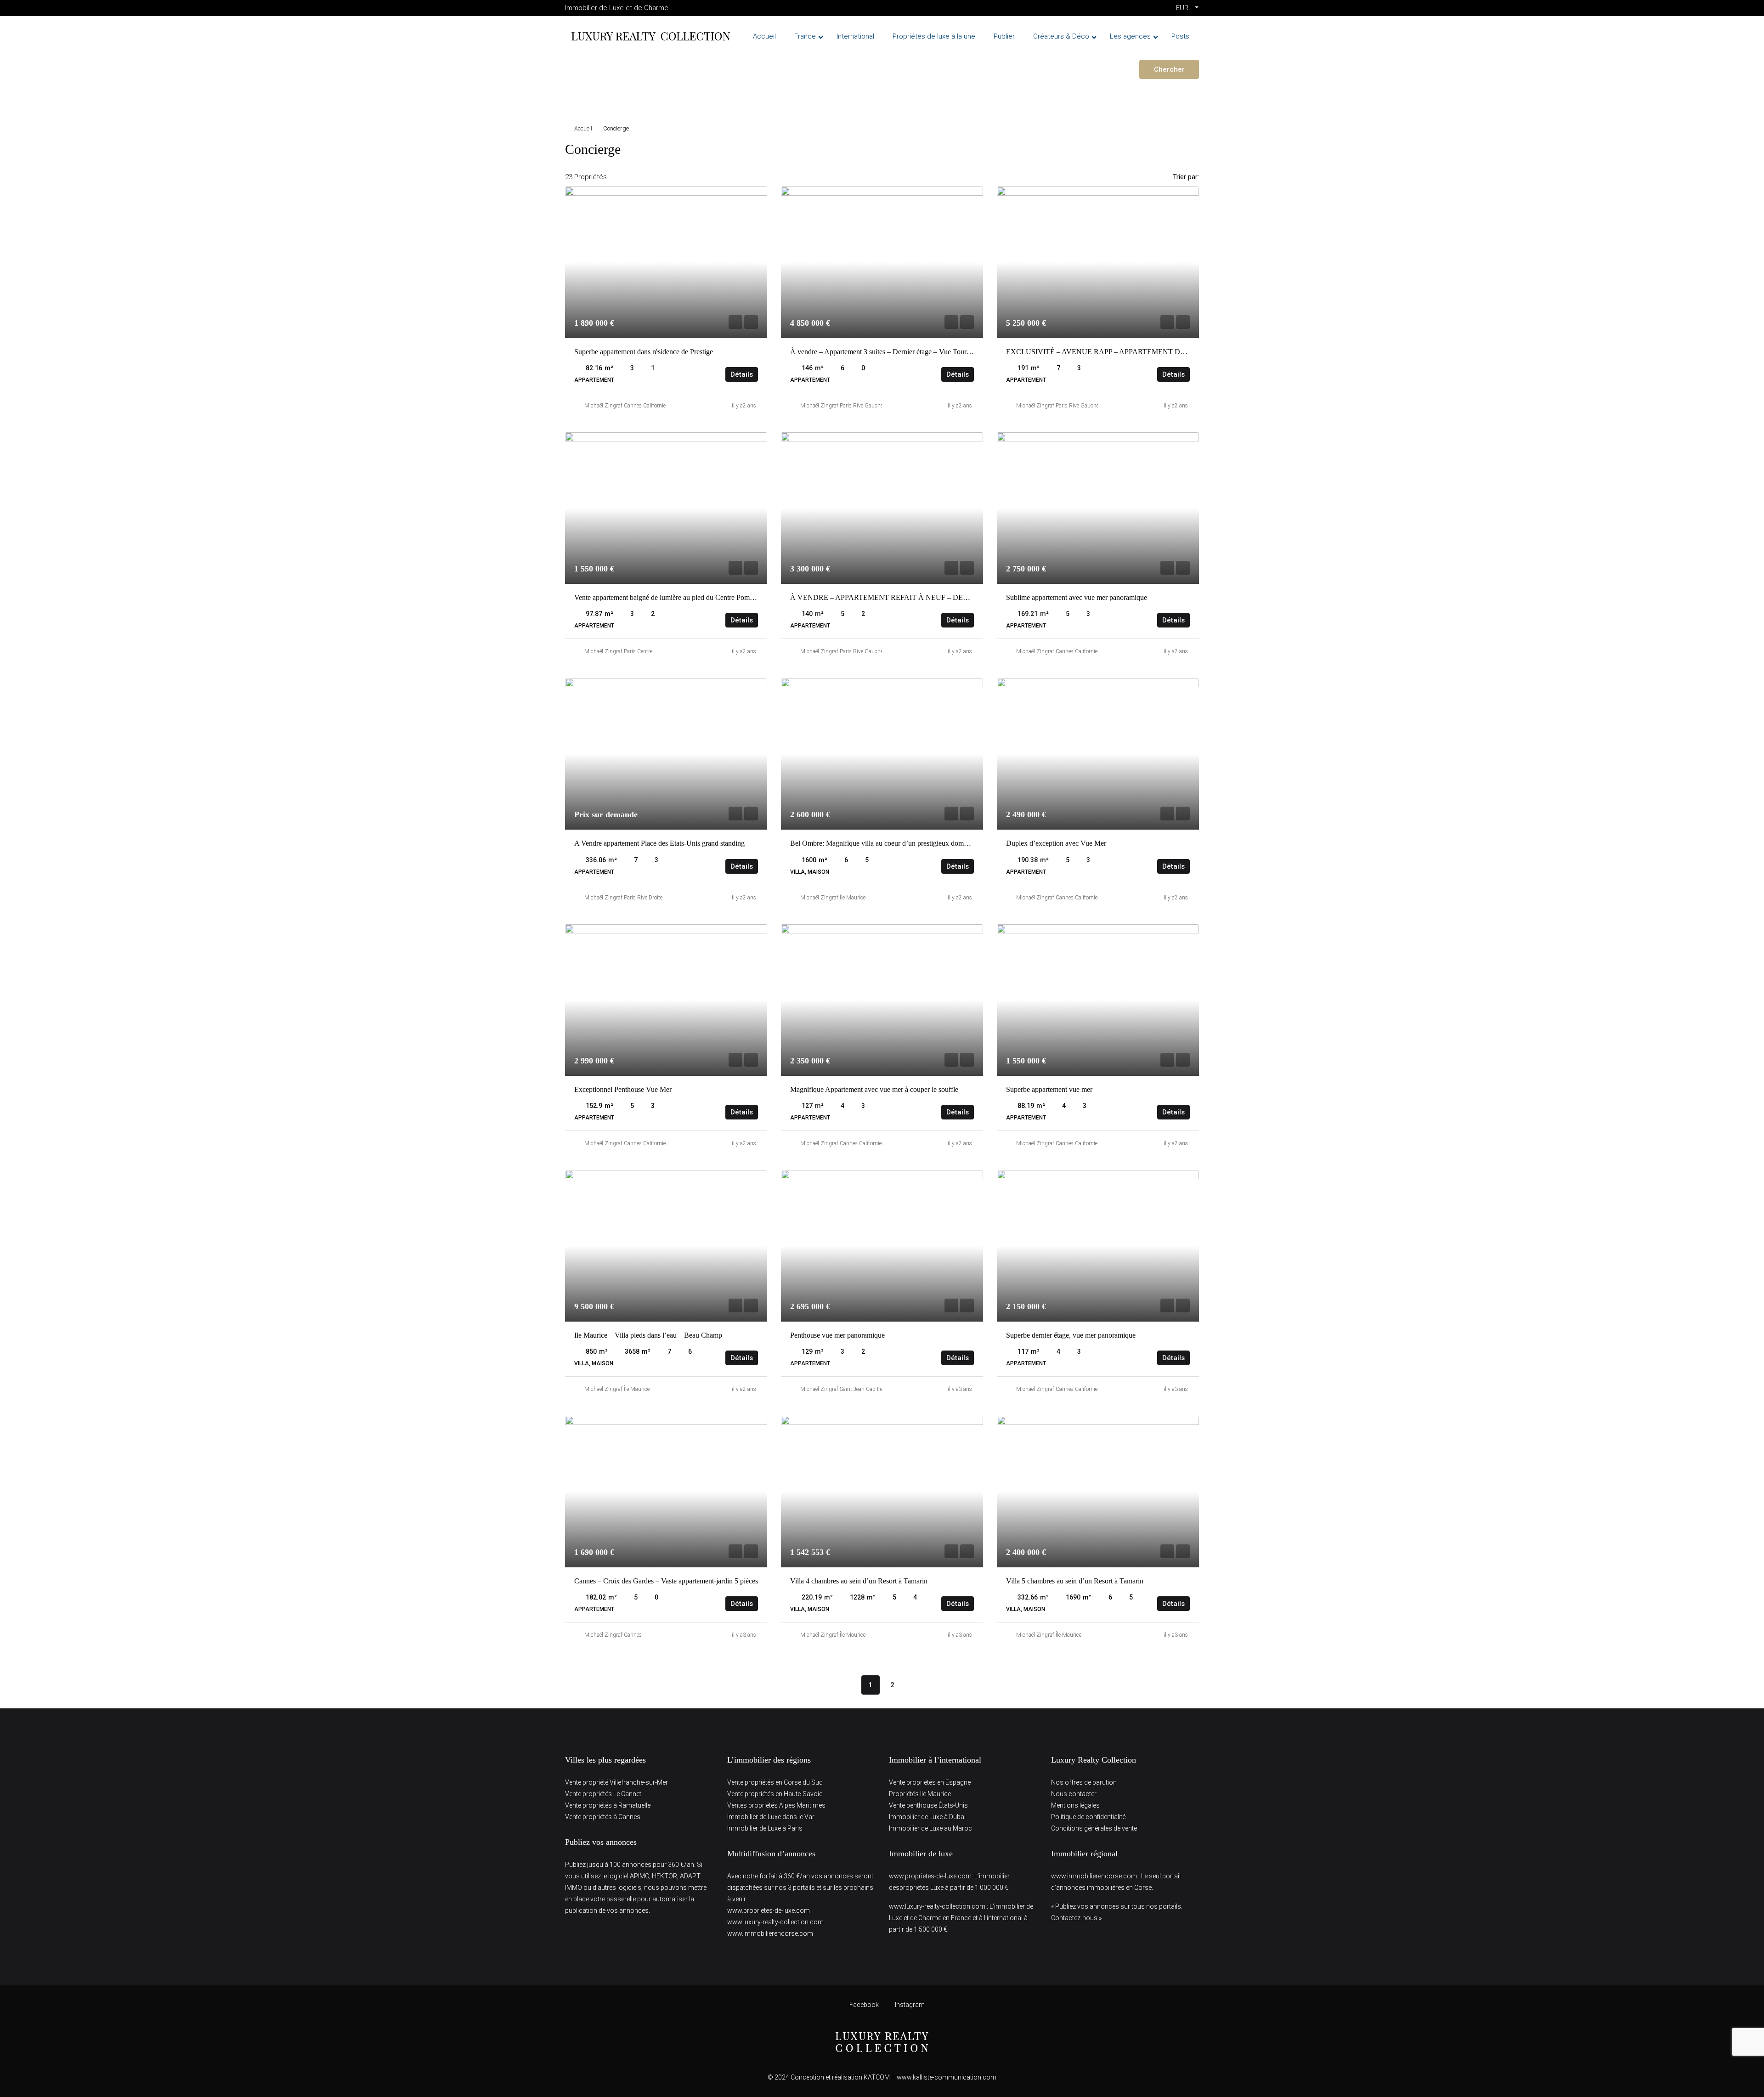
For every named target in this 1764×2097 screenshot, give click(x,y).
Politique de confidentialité (1088, 1817)
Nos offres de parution (1084, 1782)
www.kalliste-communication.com (947, 2077)
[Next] (915, 1684)
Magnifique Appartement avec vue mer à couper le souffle (874, 1089)
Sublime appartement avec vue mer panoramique (1077, 597)
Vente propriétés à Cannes (603, 1817)
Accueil (583, 128)
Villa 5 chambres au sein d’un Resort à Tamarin (1075, 1581)
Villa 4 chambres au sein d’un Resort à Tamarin (859, 1581)
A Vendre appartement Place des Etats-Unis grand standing (659, 843)
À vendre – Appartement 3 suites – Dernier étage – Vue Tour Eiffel (887, 352)
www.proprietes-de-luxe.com (769, 1910)
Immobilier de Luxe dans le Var (771, 1817)
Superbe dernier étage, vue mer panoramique (1071, 1335)
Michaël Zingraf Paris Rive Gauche (842, 406)
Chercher (1169, 69)
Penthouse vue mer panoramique (837, 1335)
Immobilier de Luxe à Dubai (927, 1817)
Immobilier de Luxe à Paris (765, 1828)
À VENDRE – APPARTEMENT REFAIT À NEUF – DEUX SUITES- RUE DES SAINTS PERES (939, 597)
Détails (742, 374)
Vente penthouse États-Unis (928, 1805)
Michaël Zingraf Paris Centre (618, 651)
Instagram (909, 2005)
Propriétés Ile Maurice (920, 1794)
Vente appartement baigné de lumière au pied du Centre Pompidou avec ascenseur (693, 597)
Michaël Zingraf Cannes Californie (625, 406)
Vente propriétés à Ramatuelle (608, 1805)
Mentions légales (1075, 1805)
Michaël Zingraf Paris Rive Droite (623, 898)
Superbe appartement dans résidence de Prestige (644, 352)
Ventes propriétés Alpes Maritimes (776, 1805)
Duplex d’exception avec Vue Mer (1056, 843)
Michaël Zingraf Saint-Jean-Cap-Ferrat (845, 1389)
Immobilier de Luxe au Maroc (930, 1828)
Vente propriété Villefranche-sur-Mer (616, 1782)
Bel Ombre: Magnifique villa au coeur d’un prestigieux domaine (883, 843)
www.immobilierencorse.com (770, 1933)
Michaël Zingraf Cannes (613, 1635)
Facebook (864, 2005)
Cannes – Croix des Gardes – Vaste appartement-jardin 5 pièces (666, 1581)
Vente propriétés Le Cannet (603, 1794)
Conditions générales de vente (1094, 1828)
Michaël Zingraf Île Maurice (833, 898)
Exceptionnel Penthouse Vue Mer (623, 1089)
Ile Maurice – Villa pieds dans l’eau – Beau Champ (648, 1335)
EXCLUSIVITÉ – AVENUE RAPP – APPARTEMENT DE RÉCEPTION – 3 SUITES (1136, 352)
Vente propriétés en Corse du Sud (775, 1782)
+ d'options (591, 96)
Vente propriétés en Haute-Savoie (775, 1794)
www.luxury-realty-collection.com (775, 1922)
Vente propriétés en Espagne (930, 1782)
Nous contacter (1074, 1794)
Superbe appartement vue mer (1049, 1089)
